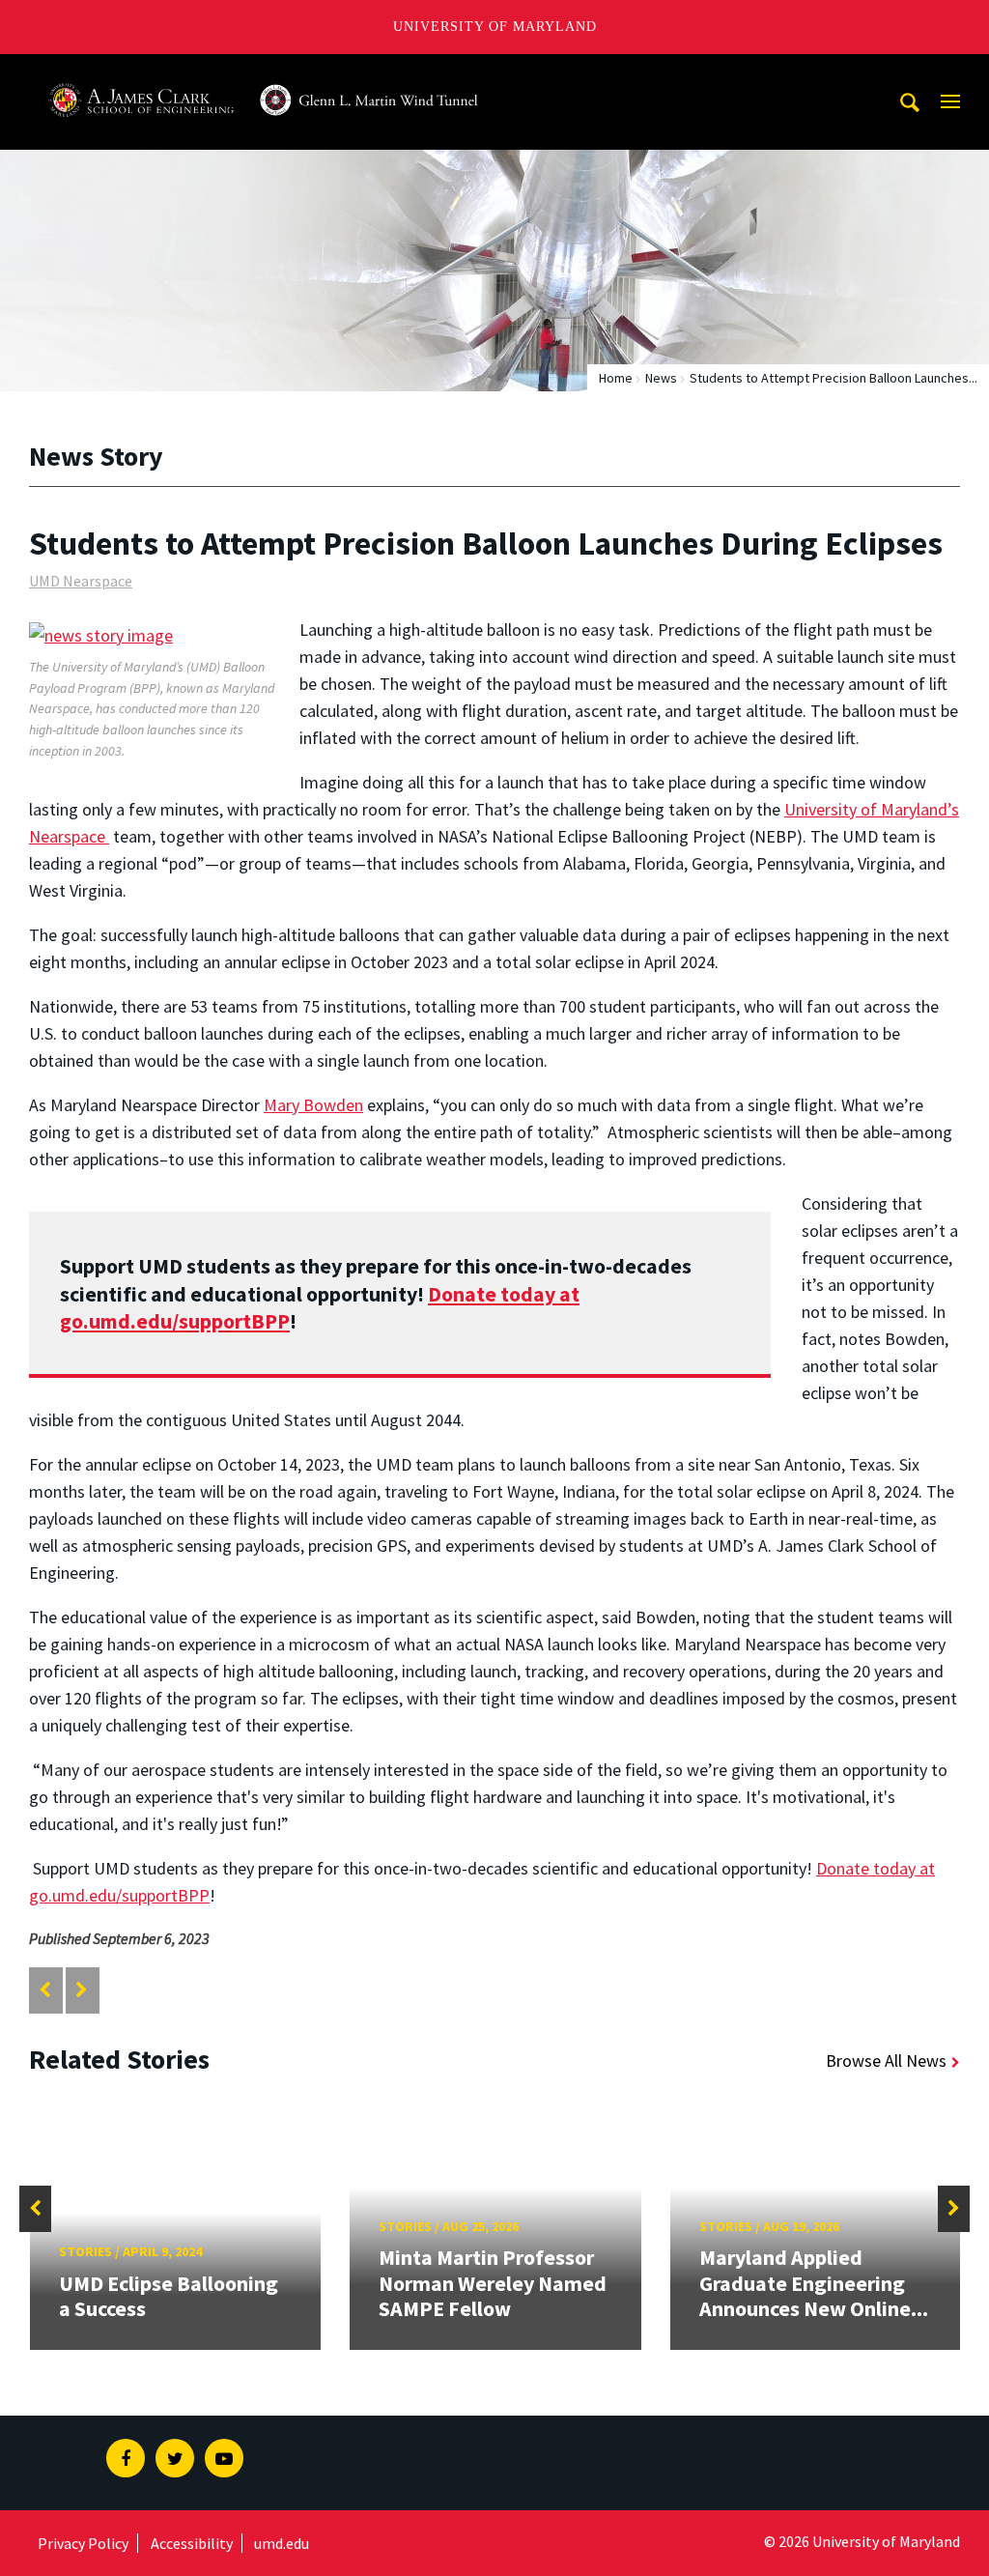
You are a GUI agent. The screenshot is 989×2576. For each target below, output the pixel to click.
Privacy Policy (83, 2543)
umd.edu (282, 2543)
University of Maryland (495, 27)
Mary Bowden (313, 1105)
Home (616, 378)
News (661, 378)
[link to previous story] (45, 1990)
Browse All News (886, 2061)
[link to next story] (82, 1990)
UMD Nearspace (81, 581)
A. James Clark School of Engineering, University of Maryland (264, 72)
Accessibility (192, 2543)
